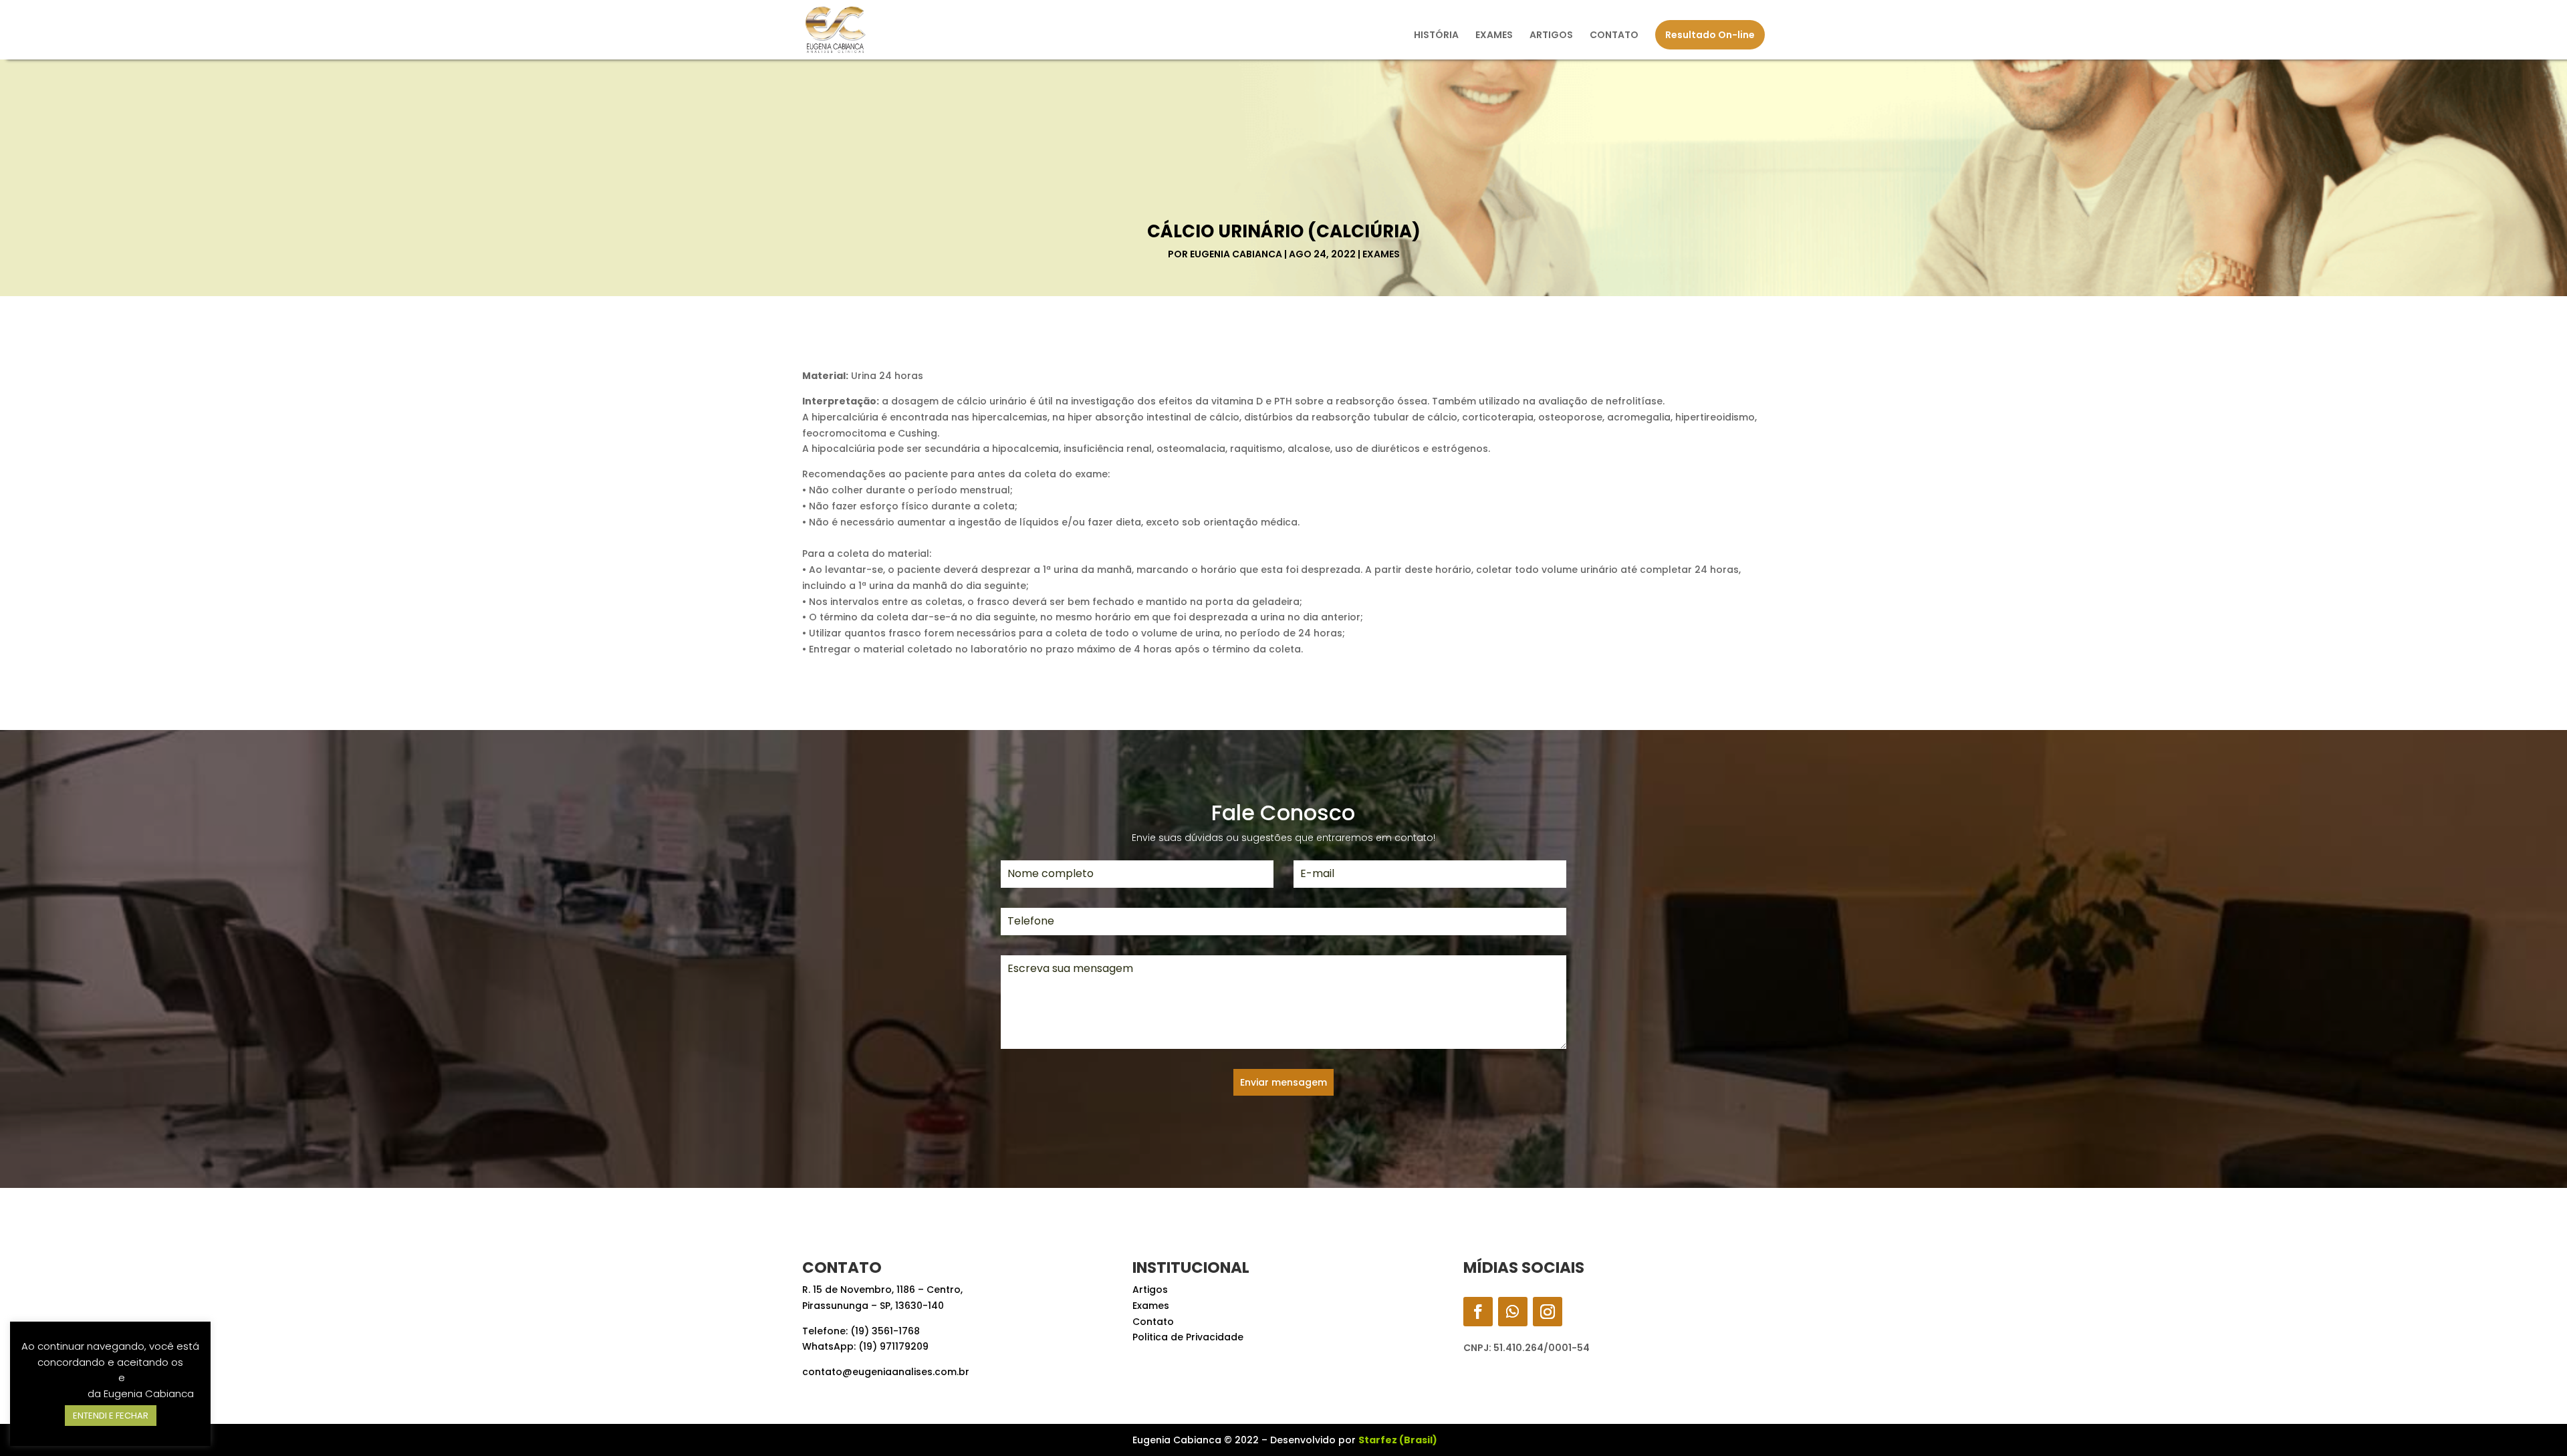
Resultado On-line (1710, 35)
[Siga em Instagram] (1548, 1312)
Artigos (1150, 1290)
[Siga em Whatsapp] (1513, 1312)
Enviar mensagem (1283, 1082)
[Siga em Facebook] (1478, 1312)
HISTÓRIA (1436, 36)
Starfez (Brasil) (1398, 1440)
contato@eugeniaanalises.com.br (886, 1372)
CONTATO (1614, 36)
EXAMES (1494, 36)
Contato (1153, 1322)
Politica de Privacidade (1188, 1337)
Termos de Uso (79, 1377)
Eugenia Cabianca (1236, 254)
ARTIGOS (1551, 36)
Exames (1381, 254)
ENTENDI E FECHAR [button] (111, 1416)
